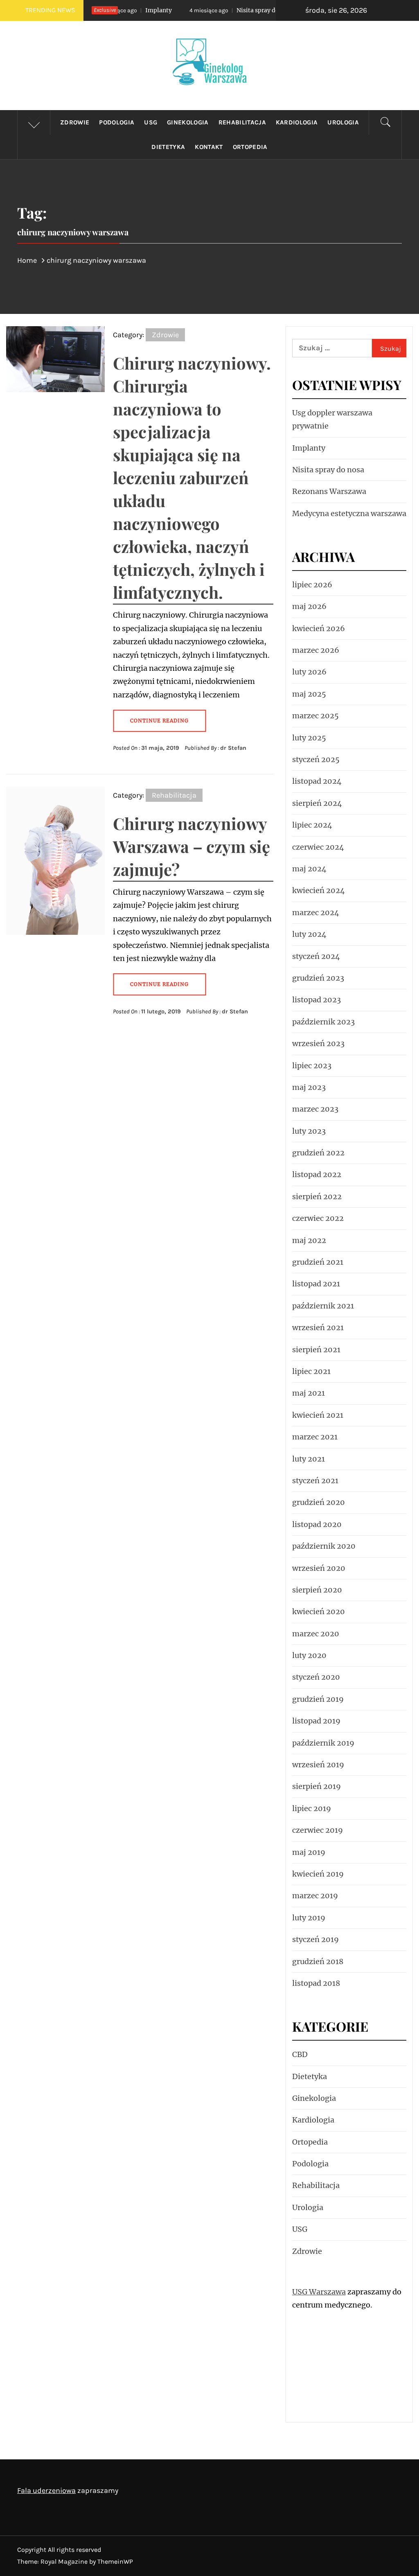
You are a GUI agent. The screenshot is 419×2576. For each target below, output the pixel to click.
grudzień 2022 (318, 1153)
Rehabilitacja (242, 122)
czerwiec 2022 (318, 1218)
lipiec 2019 (312, 1808)
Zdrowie (75, 122)
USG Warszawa (319, 2292)
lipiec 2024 (312, 825)
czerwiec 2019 (318, 1830)
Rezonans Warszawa (329, 491)
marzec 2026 (316, 650)
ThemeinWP (115, 2561)
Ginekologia (188, 122)
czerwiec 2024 (318, 847)
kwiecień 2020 (319, 1612)
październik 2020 (324, 1546)
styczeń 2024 (316, 956)
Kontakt (209, 147)
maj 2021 (309, 1393)
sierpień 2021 (316, 1350)
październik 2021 (323, 1306)
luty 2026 (309, 672)
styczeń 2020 (316, 1677)
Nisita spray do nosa (218, 10)
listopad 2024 (317, 781)
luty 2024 (309, 934)
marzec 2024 (316, 912)
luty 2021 (309, 1459)
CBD (300, 2054)
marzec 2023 (315, 1109)
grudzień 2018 (318, 1961)
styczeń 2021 (315, 1481)
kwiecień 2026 (319, 628)
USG (151, 122)
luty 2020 (309, 1655)
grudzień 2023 (318, 978)
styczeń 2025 (316, 759)
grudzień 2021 (318, 1262)
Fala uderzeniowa (46, 2490)
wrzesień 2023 (318, 1043)
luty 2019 (309, 1918)
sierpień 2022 (317, 1197)
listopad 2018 (316, 1983)
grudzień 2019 (318, 1699)
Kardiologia (297, 122)
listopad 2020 (317, 1524)
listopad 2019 (316, 1721)
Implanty (309, 448)
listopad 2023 (317, 1000)
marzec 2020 (316, 1634)
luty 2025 (309, 738)
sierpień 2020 (317, 1590)
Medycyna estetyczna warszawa (349, 513)
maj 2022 (309, 1240)
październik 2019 (323, 1743)
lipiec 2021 (311, 1371)
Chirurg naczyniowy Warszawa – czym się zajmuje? (191, 846)
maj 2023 (309, 1087)
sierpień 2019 (317, 1786)
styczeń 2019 (315, 1939)
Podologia (117, 122)
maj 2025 (309, 694)
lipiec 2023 (312, 1066)
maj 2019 (309, 1852)
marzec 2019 (315, 1896)
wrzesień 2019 (318, 1765)
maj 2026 (309, 606)
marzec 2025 (315, 716)
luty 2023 (309, 1131)
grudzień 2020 (319, 1502)
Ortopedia (250, 147)
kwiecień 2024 (319, 890)
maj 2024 (309, 869)
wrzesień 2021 (318, 1327)
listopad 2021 (316, 1284)
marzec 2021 (315, 1437)
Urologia (343, 122)
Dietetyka (168, 147)
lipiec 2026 (312, 585)
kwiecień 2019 (318, 1874)
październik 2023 (323, 1022)
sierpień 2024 (317, 803)
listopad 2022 (317, 1174)
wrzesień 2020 (319, 1568)
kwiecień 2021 (318, 1415)
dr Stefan (233, 748)
